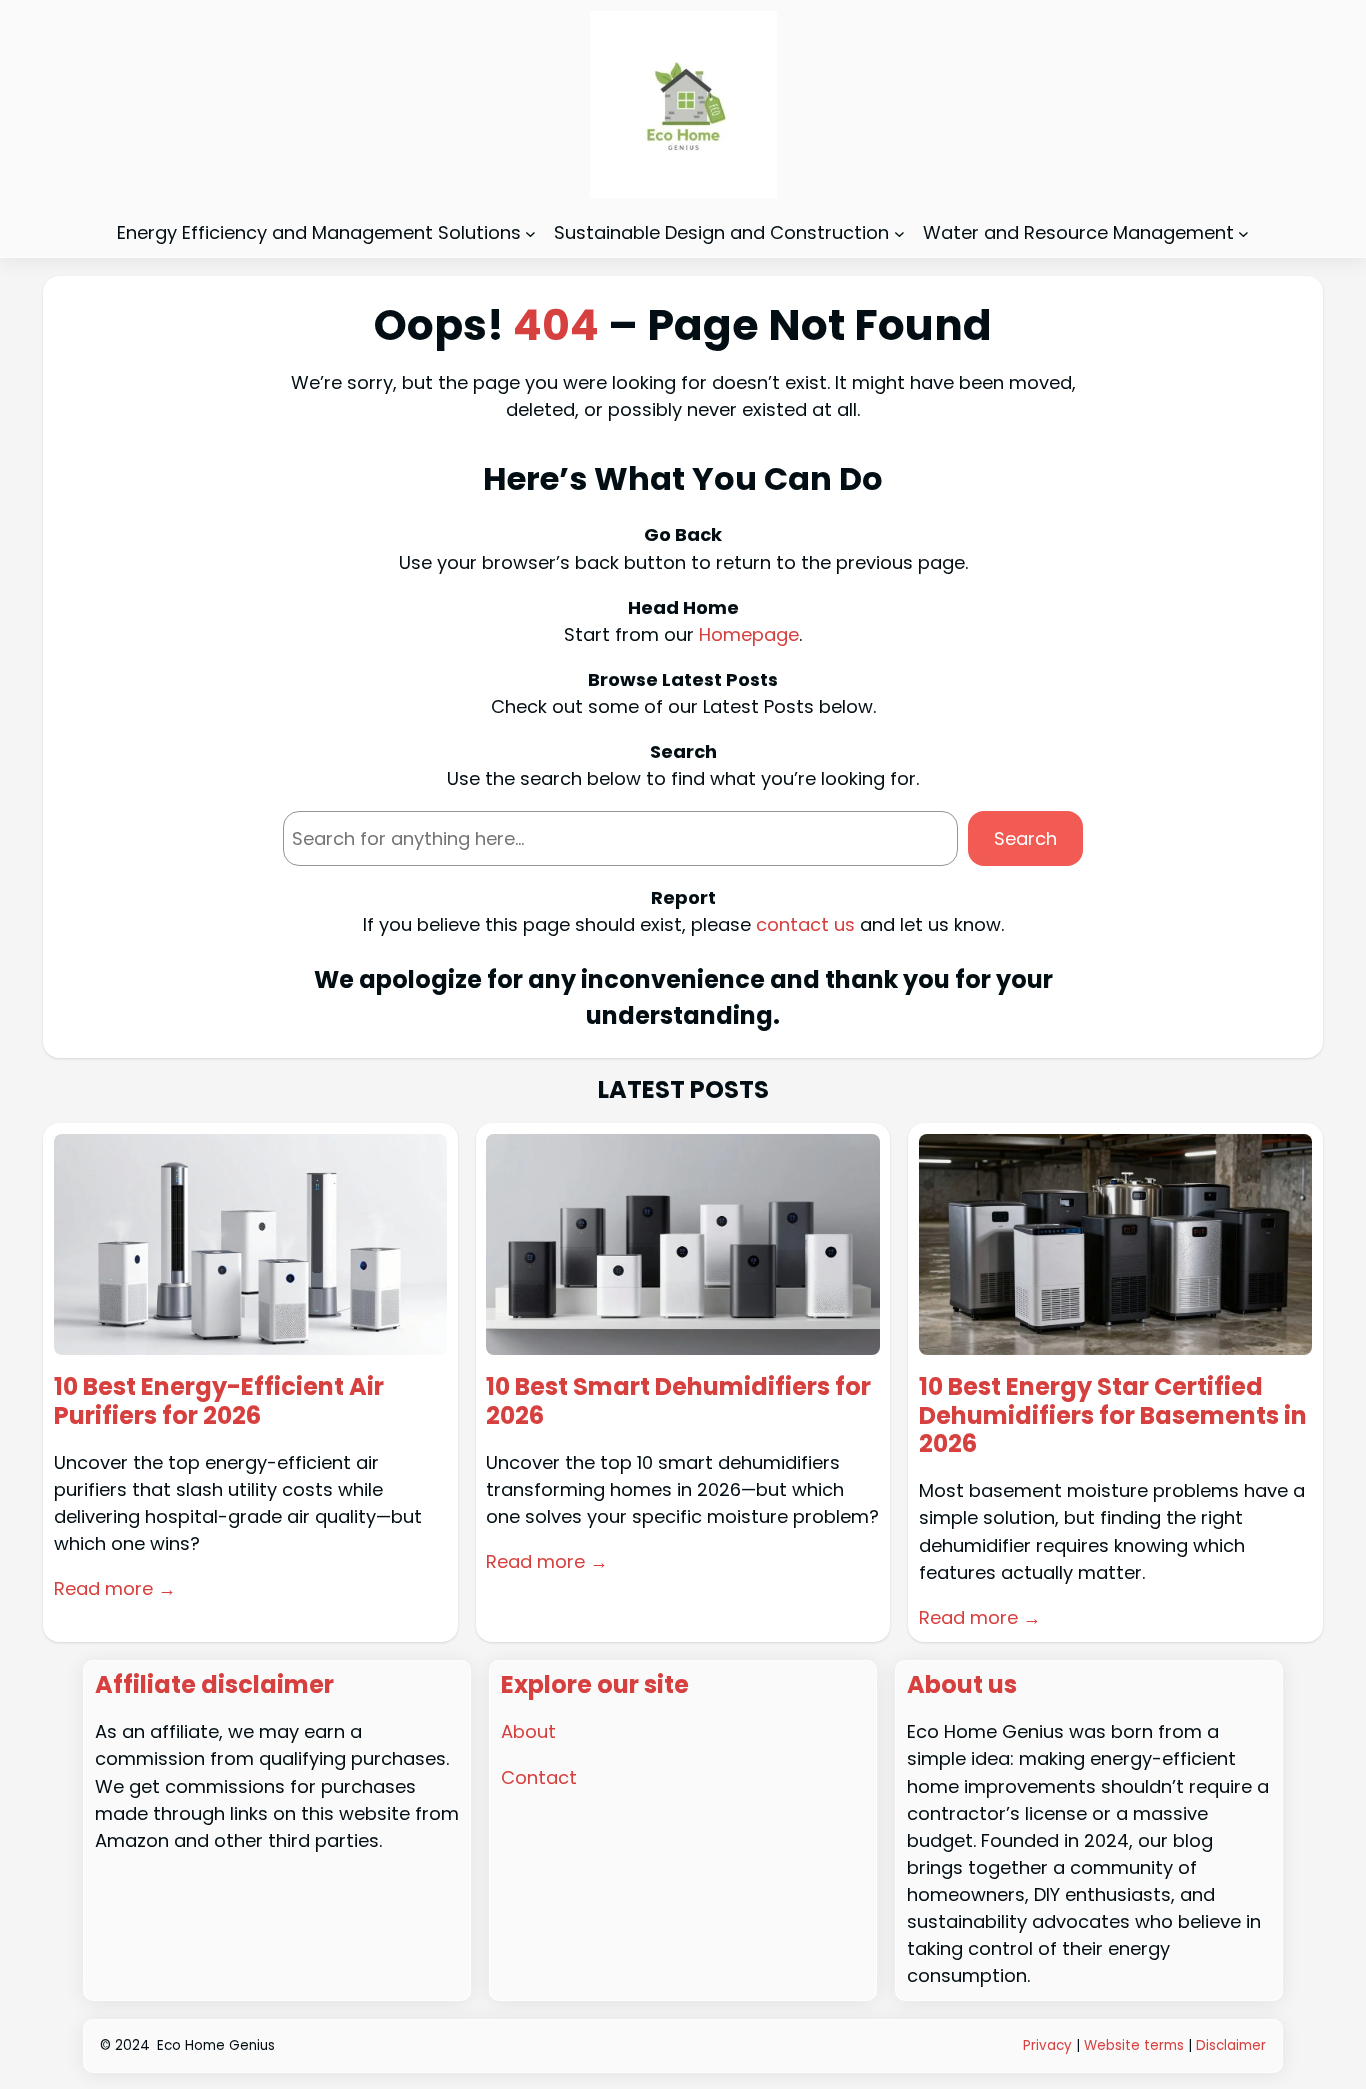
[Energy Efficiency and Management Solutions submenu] (530, 232)
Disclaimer (1231, 2045)
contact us (805, 924)
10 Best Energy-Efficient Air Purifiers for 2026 (219, 1402)
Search (1025, 838)
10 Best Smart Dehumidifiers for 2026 (678, 1402)
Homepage (749, 634)
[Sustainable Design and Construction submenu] (899, 232)
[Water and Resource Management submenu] (1243, 232)
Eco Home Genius (216, 2045)
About (528, 1731)
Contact (539, 1777)
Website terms (1134, 2045)
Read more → (115, 1588)
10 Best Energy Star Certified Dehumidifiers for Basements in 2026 (1113, 1416)
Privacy (1047, 2045)
